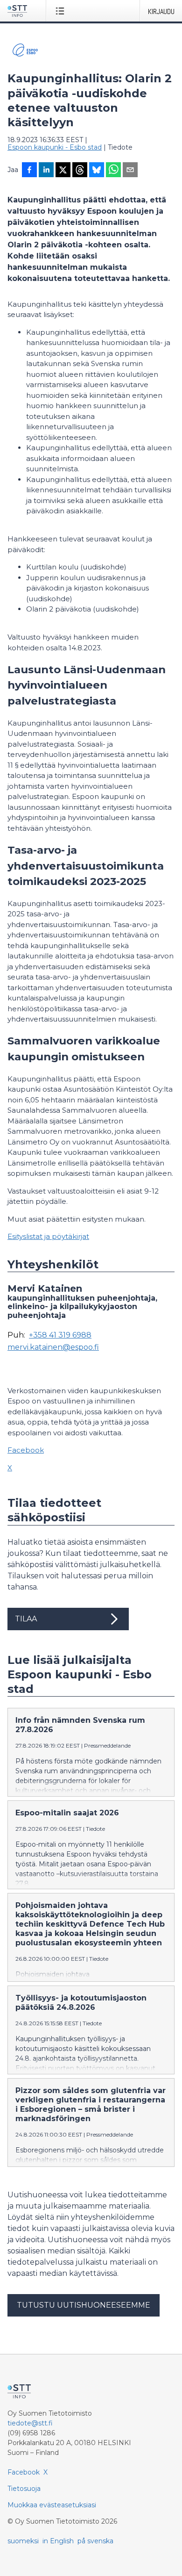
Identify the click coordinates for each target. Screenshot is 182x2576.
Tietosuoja (24, 2489)
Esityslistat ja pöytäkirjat (48, 1236)
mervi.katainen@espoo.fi (53, 1347)
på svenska (95, 2541)
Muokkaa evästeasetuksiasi (52, 2505)
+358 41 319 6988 (60, 1335)
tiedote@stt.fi (30, 2423)
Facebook (26, 1450)
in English (58, 2541)
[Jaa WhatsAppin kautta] (113, 171)
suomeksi (23, 2541)
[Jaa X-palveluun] (63, 171)
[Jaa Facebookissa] (29, 171)
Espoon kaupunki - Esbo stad (55, 147)
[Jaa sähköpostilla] (130, 171)
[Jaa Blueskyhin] (97, 171)
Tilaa (26, 1619)
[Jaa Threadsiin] (80, 171)
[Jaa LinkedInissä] (46, 171)
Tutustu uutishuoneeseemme (84, 2305)
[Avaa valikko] (62, 11)
